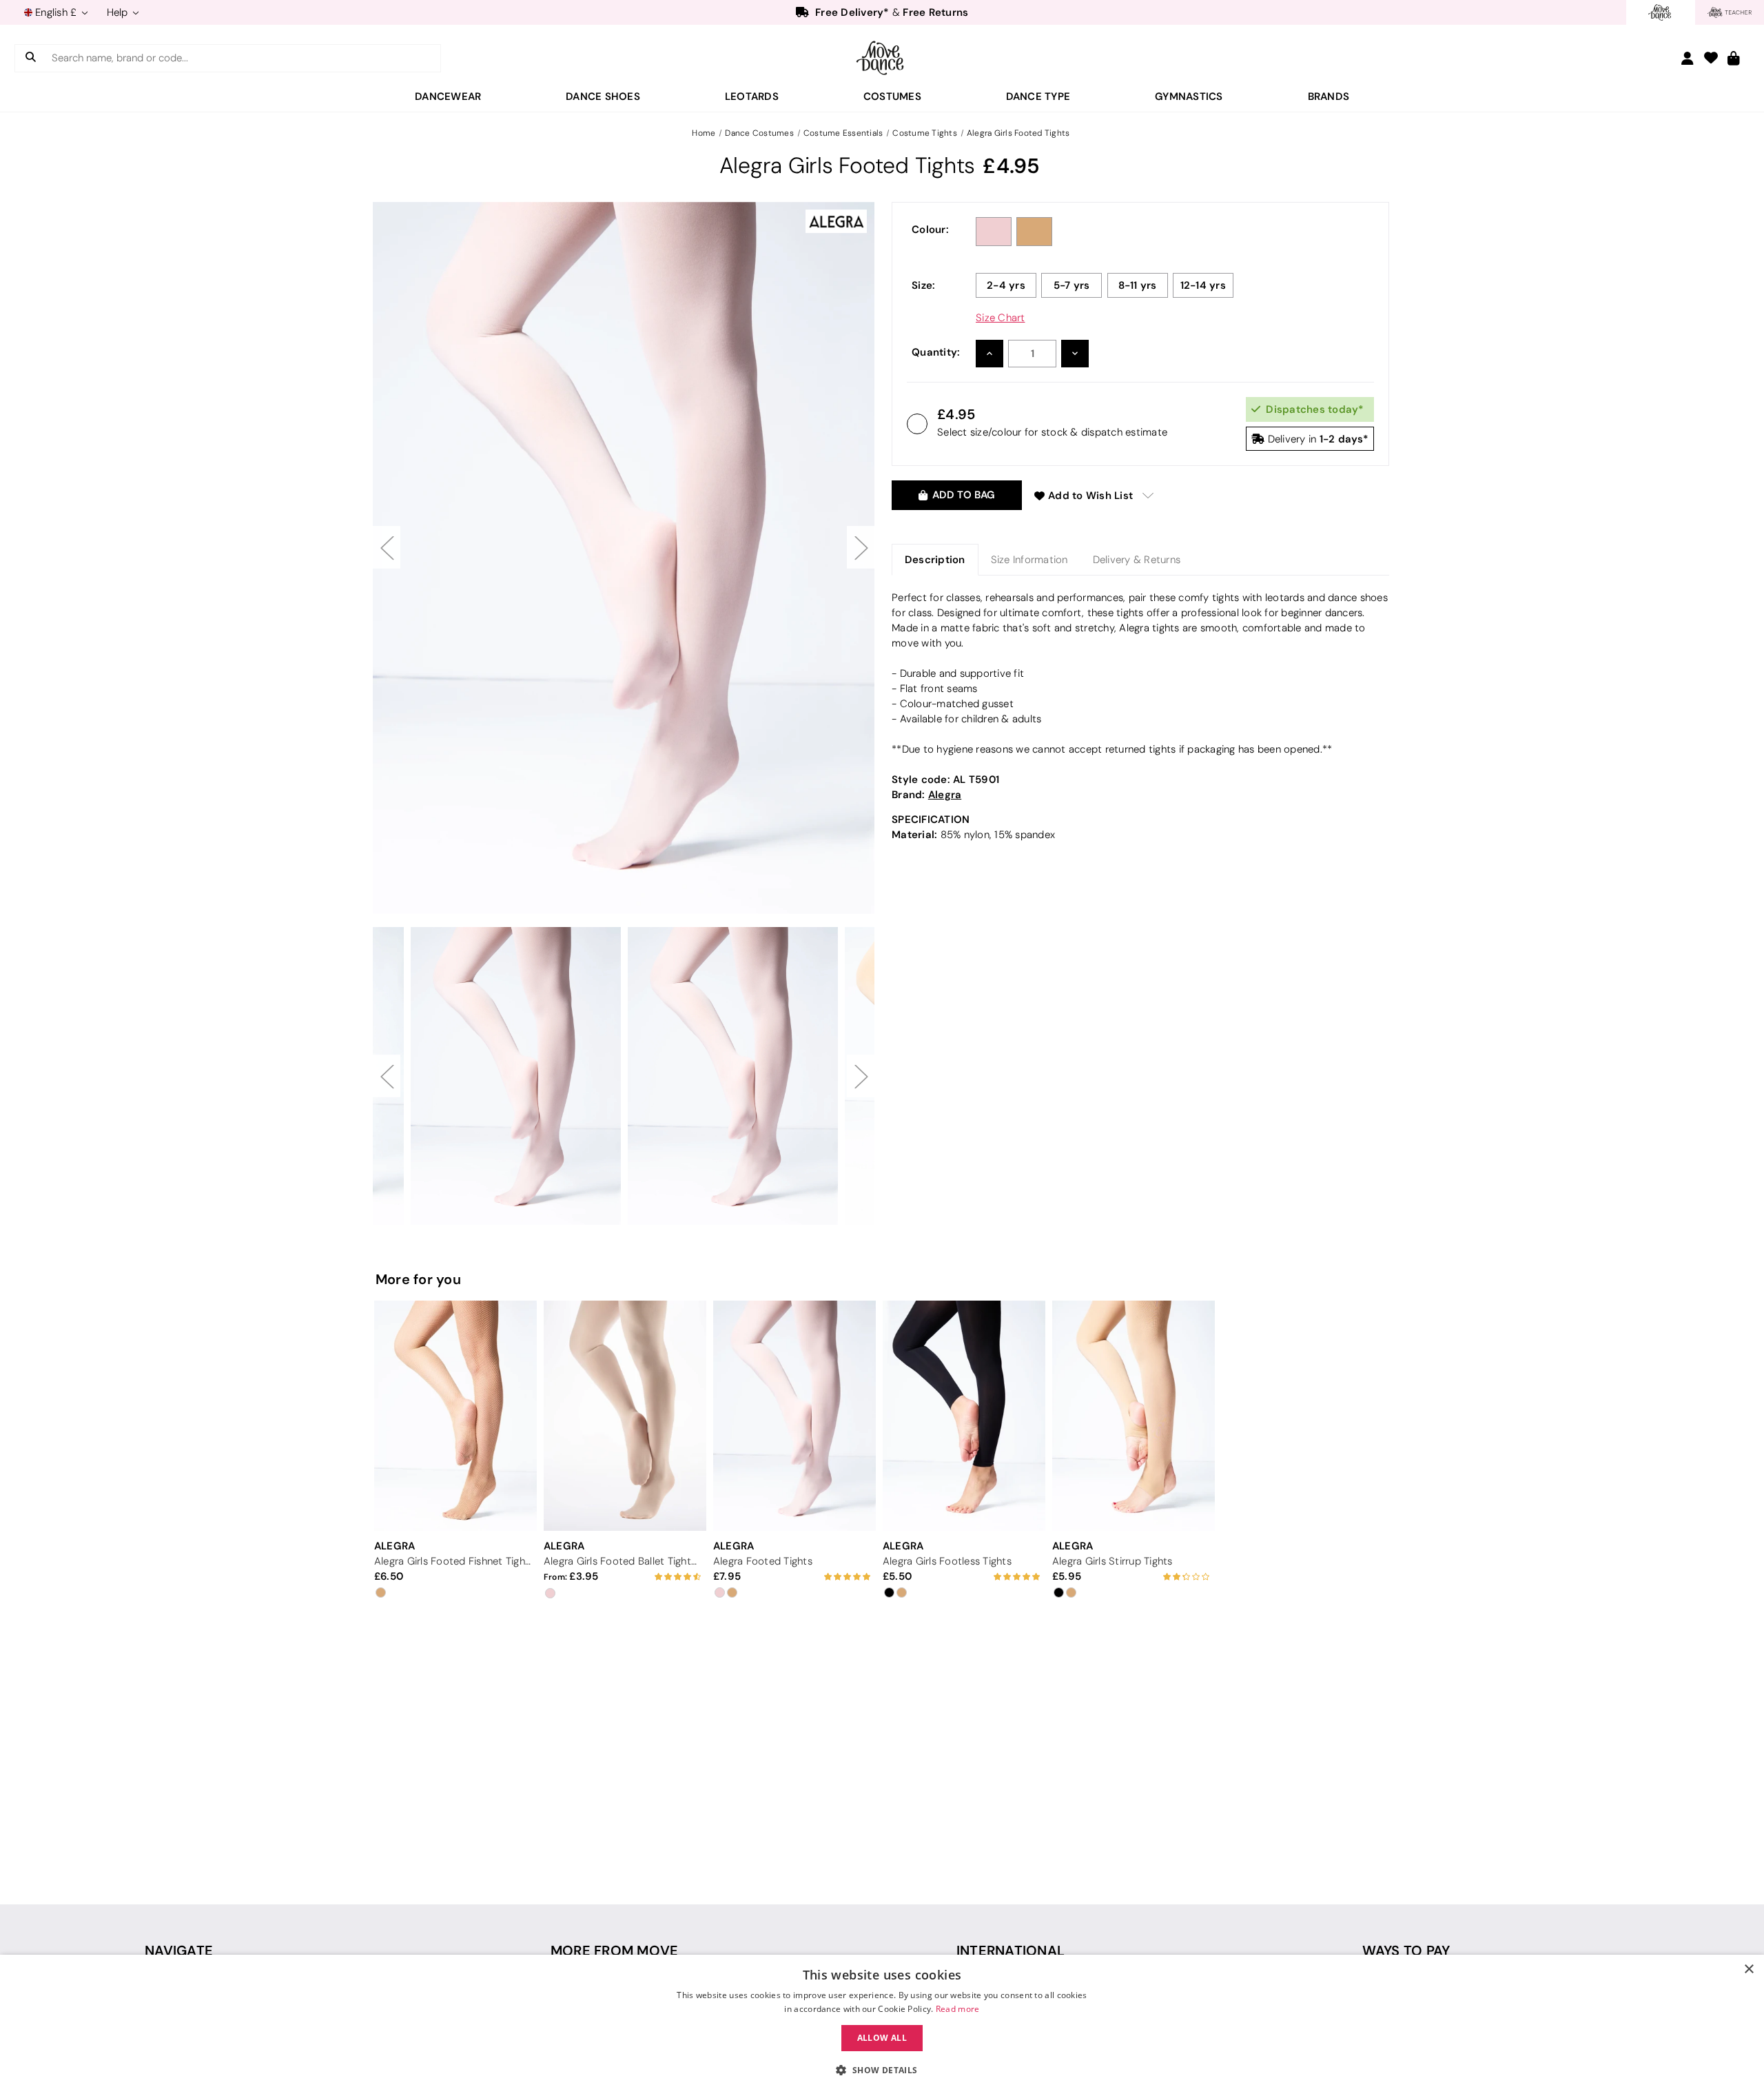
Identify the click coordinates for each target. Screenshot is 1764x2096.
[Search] (31, 58)
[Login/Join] (1688, 58)
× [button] (1748, 1970)
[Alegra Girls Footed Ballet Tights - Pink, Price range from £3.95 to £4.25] (625, 1416)
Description (935, 559)
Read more (958, 2009)
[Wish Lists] (1711, 59)
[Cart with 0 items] (1734, 59)
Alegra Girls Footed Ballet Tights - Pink (623, 1561)
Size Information (1029, 560)
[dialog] (882, 2025)
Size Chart (1001, 318)
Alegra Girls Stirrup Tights (1112, 1561)
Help (119, 12)
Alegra (945, 794)
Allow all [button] (882, 2038)
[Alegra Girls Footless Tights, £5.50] (964, 1416)
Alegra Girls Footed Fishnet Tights (453, 1561)
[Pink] (994, 232)
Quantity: (936, 352)
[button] (882, 2070)
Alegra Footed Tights (763, 1561)
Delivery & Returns (1137, 560)
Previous (387, 548)
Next (861, 548)
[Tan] (1034, 232)
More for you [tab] (418, 1279)
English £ (56, 12)
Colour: (930, 229)
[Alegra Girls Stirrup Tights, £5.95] (1134, 1416)
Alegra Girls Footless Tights (947, 1561)
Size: (923, 285)
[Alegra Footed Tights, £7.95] (794, 1416)
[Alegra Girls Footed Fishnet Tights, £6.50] (455, 1416)
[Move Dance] (882, 58)
